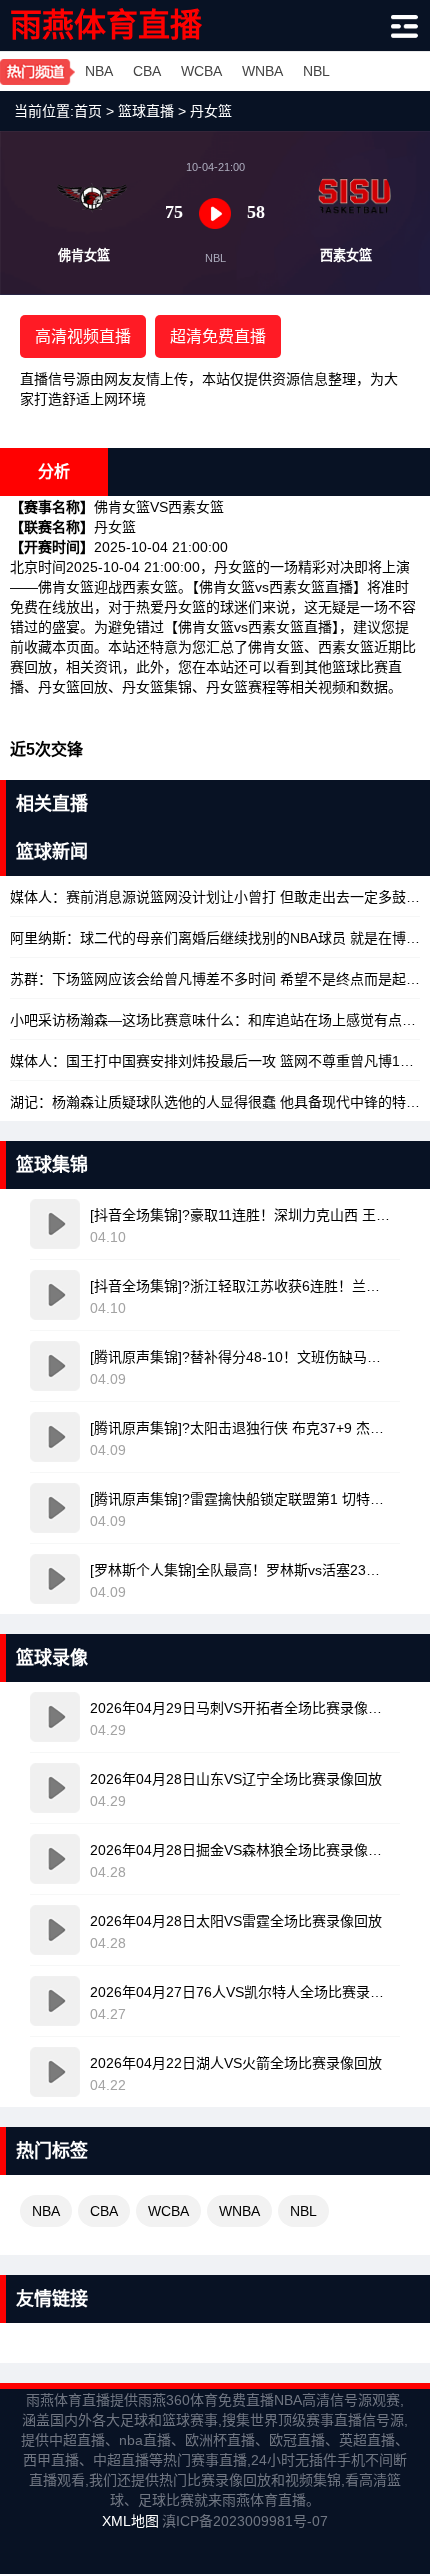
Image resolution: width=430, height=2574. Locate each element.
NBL (316, 71)
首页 (88, 111)
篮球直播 (146, 111)
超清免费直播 (218, 336)
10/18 (215, 897)
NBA (99, 71)
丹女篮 (211, 111)
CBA (147, 71)
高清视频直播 (83, 336)
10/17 (215, 979)
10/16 (215, 1102)
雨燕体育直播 (106, 25)
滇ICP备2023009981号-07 (245, 2521)
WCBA (201, 71)
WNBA (262, 71)
